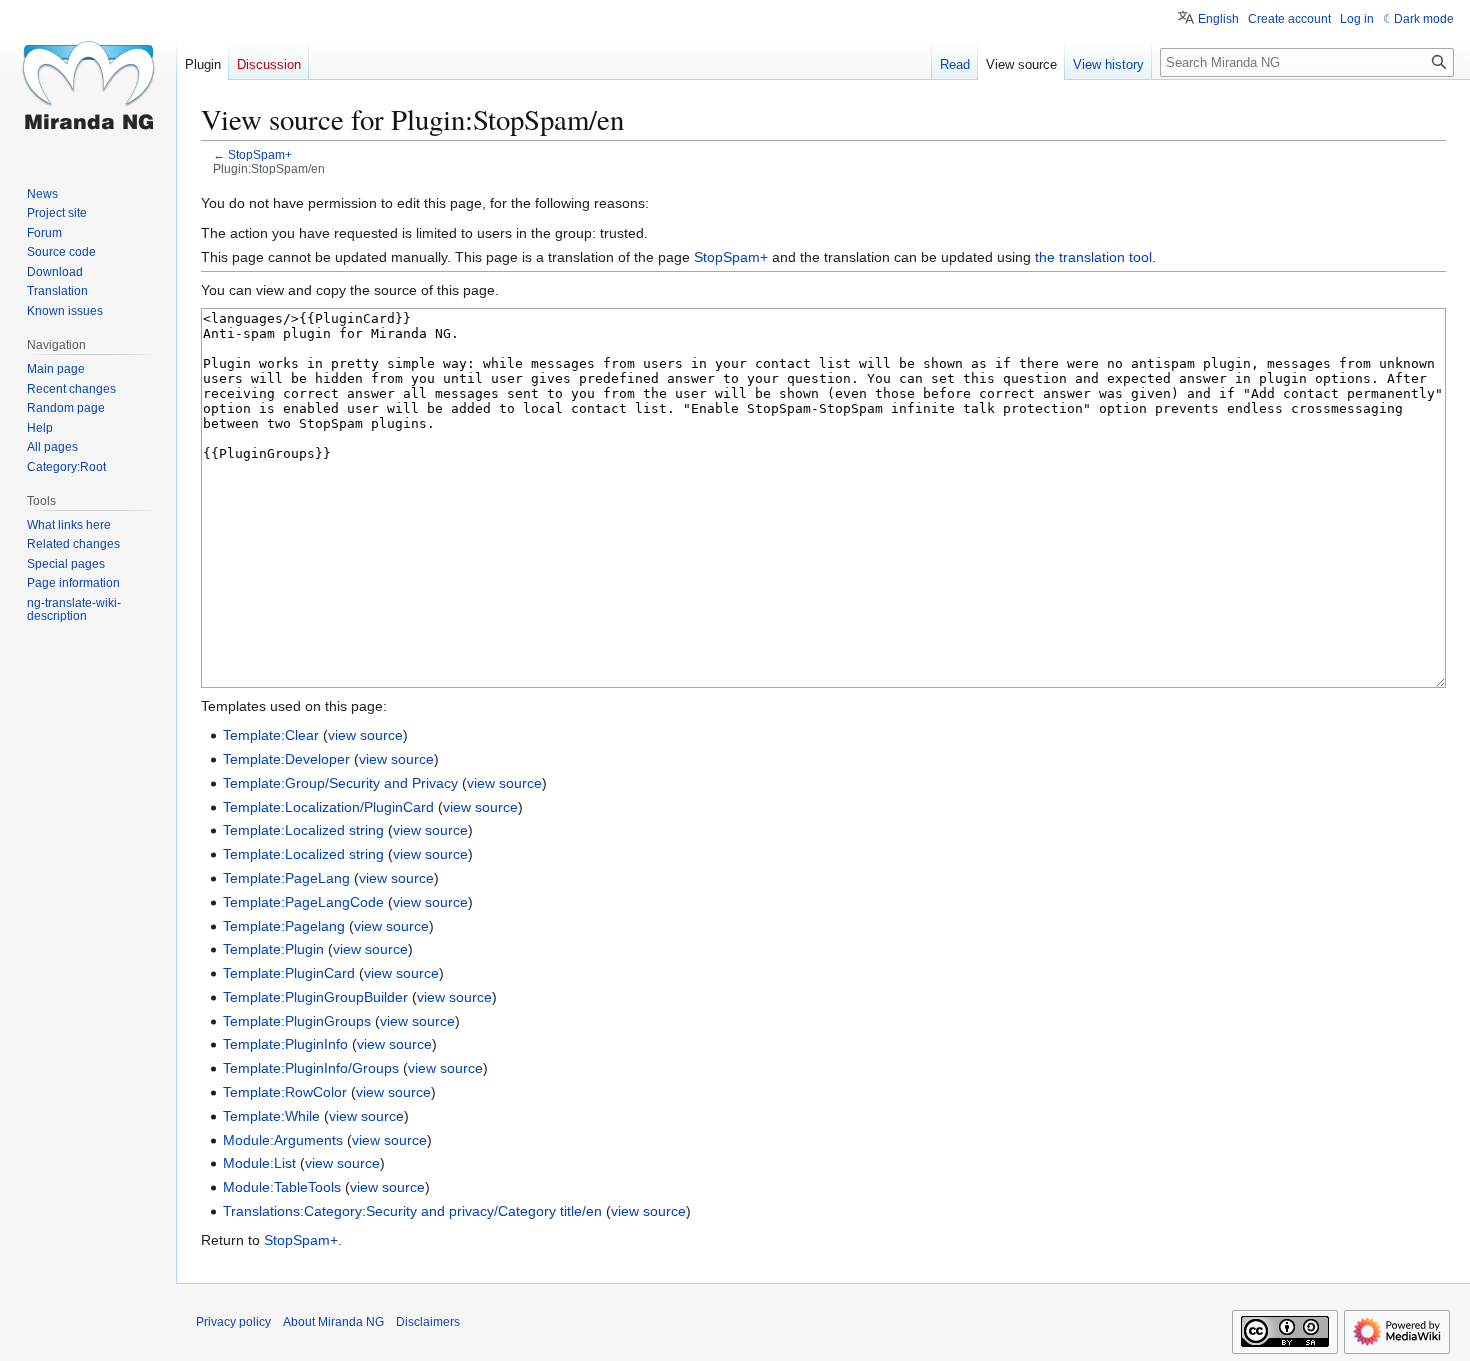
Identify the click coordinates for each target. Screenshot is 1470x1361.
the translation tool (1093, 257)
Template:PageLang (286, 878)
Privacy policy (233, 1322)
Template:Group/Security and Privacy (340, 783)
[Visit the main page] (88, 80)
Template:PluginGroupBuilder (315, 997)
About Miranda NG (333, 1322)
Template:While (271, 1116)
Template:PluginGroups (297, 1021)
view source (365, 735)
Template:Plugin (273, 949)
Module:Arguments (283, 1140)
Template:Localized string (303, 830)
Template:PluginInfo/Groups (311, 1068)
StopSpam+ (260, 154)
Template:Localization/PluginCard (328, 807)
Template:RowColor (285, 1092)
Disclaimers (428, 1322)
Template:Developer (286, 759)
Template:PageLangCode (303, 902)
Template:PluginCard (289, 973)
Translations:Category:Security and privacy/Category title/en (412, 1211)
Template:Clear (271, 735)
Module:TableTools (282, 1187)
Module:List (259, 1163)
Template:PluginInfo (285, 1044)
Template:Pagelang (284, 926)
